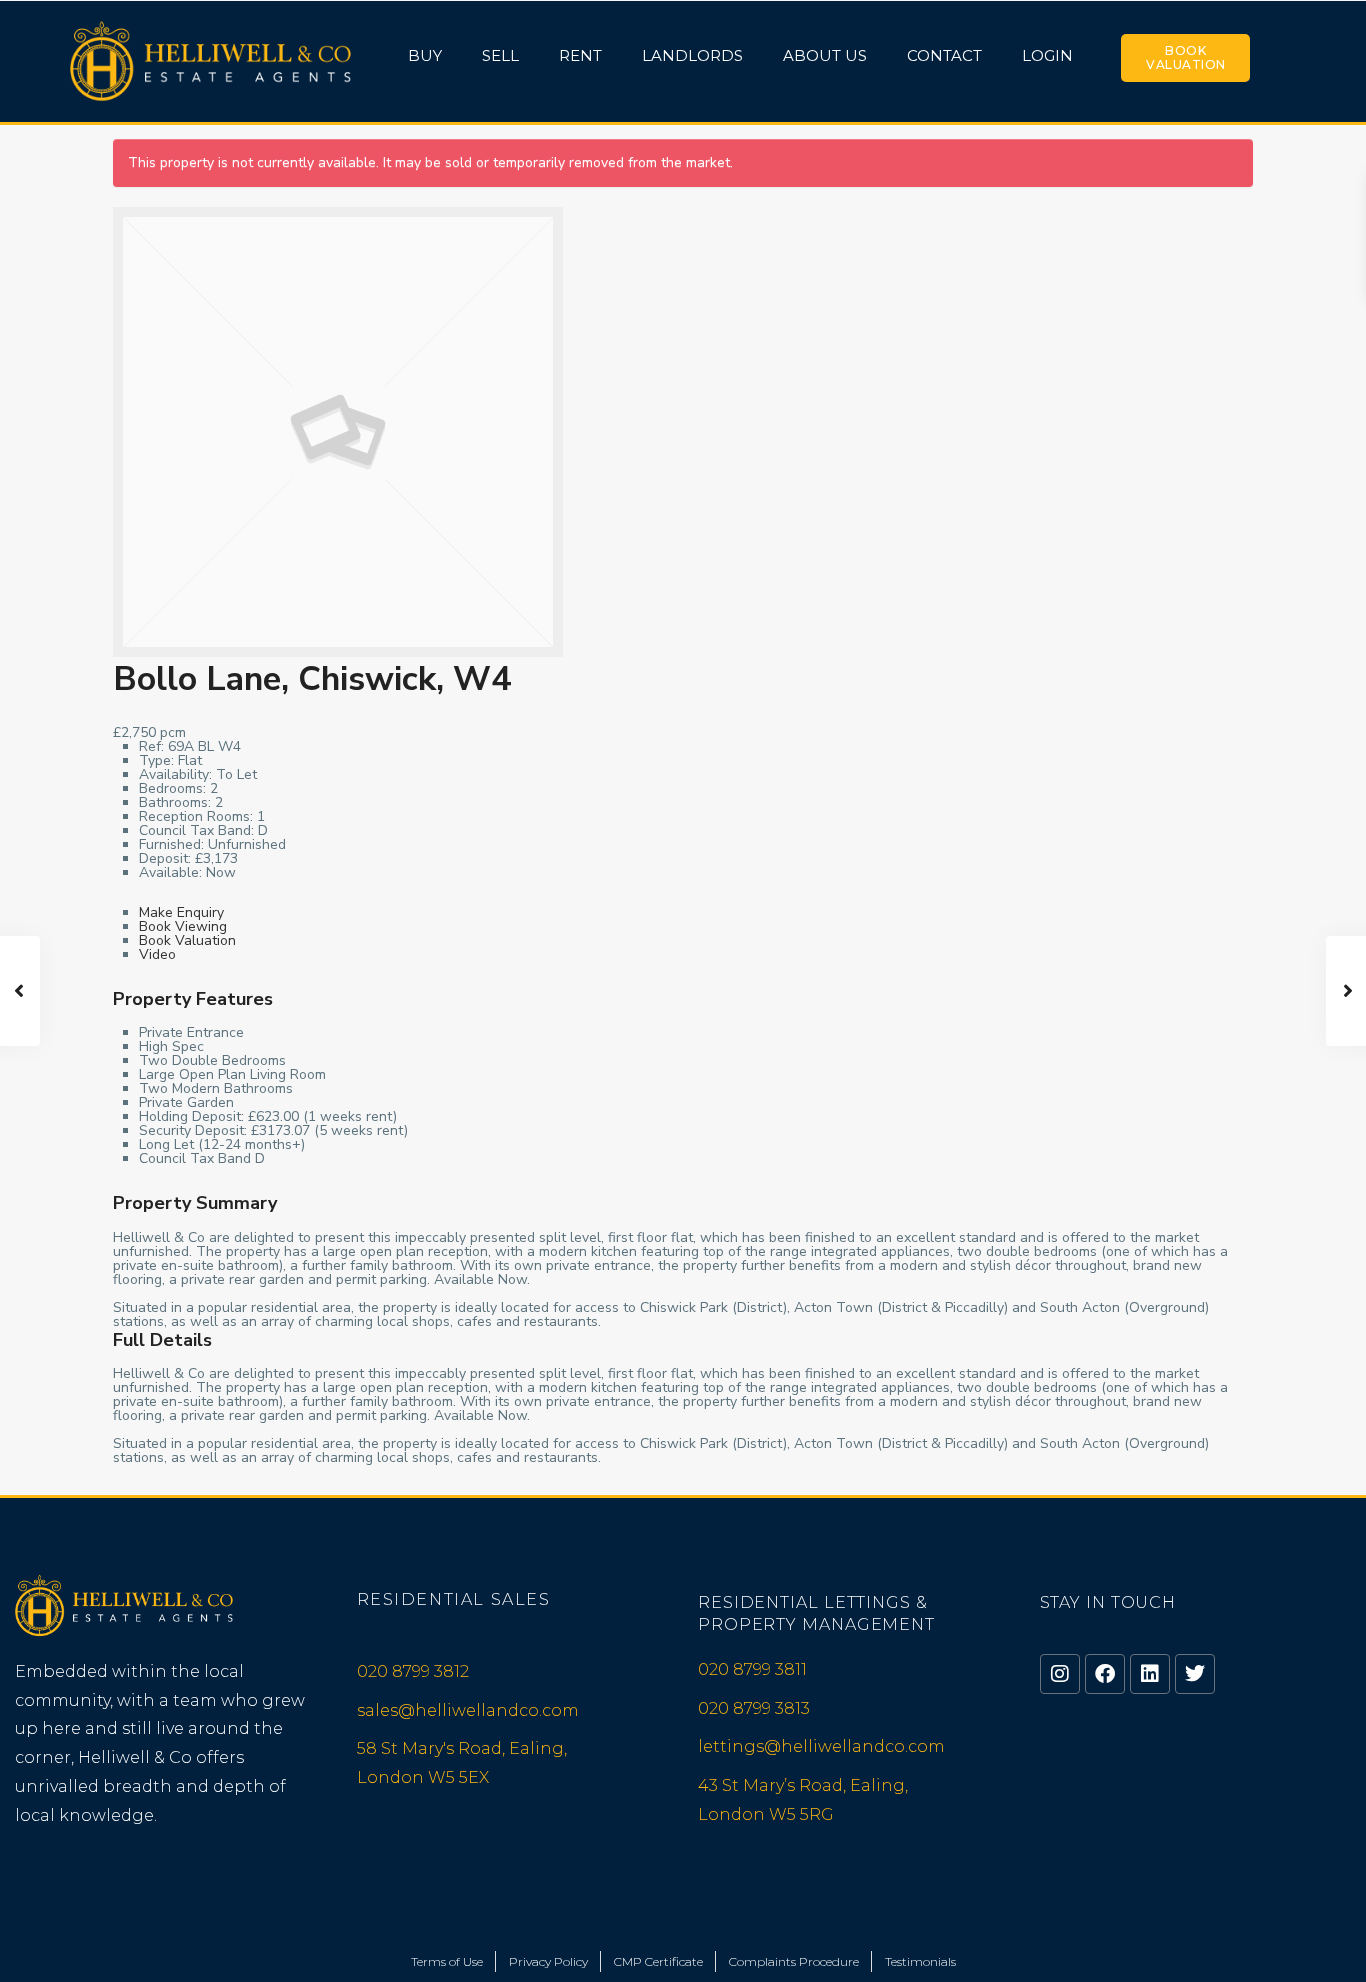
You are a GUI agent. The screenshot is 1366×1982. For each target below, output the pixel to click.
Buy (425, 55)
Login (1047, 55)
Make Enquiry (181, 912)
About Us (825, 55)
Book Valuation (1186, 57)
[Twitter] (1195, 1674)
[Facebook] (1105, 1674)
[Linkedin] (1150, 1674)
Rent (580, 55)
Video (157, 954)
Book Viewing (183, 926)
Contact (944, 55)
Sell (500, 55)
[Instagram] (1060, 1674)
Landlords (692, 55)
